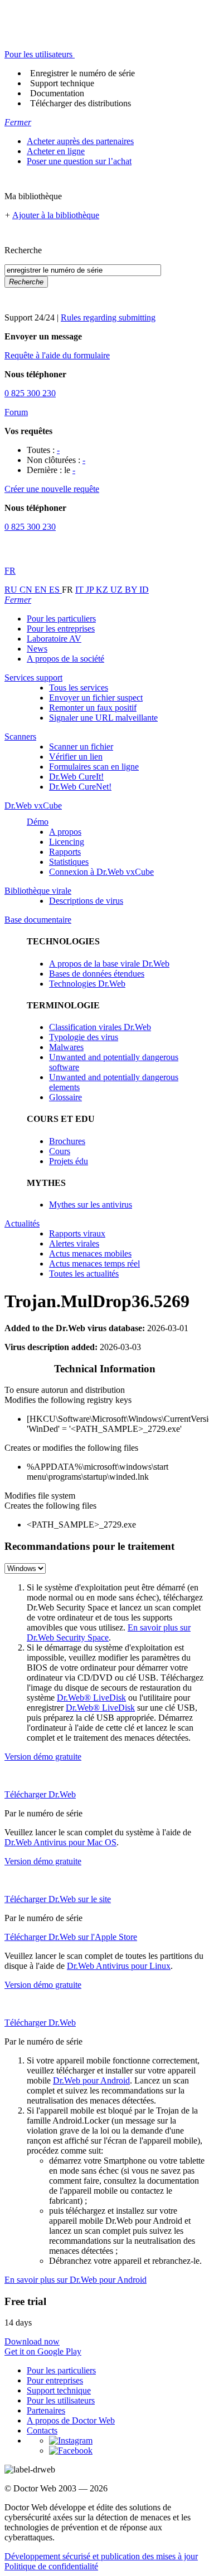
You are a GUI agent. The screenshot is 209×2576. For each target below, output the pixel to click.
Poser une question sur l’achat (79, 161)
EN (42, 590)
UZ (118, 590)
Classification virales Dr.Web (100, 1027)
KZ (103, 590)
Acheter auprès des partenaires (80, 141)
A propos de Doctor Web (71, 2420)
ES (55, 590)
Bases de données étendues (97, 974)
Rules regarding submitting (108, 317)
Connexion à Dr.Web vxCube (101, 872)
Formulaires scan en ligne (94, 767)
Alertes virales (74, 1243)
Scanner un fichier (81, 747)
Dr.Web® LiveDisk (91, 1698)
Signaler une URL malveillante (103, 718)
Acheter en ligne (56, 151)
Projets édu (69, 1161)
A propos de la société (65, 659)
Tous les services (79, 688)
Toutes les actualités (84, 1274)
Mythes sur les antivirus (91, 1205)
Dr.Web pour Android (91, 2080)
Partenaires (46, 2410)
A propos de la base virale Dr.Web (109, 964)
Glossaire (65, 1097)
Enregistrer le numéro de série (82, 73)
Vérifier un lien (76, 757)
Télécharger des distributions (81, 103)
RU (12, 590)
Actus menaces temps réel (94, 1264)
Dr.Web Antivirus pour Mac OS (60, 1842)
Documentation (57, 93)
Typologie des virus (84, 1037)
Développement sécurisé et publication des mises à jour (101, 2556)
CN (27, 590)
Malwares (66, 1047)
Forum (16, 412)
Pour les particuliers (61, 619)
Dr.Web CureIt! (76, 777)
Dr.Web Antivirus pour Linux (119, 1966)
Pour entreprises (55, 2380)
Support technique (62, 83)
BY (132, 590)
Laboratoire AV (54, 639)
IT (81, 590)
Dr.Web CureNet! (80, 787)
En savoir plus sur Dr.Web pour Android (76, 2280)
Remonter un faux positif (93, 708)
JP (91, 590)
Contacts (42, 2430)
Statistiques (69, 862)
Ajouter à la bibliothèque (56, 215)
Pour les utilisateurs (61, 2400)
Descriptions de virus (86, 901)
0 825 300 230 (30, 393)
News (37, 649)
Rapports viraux (77, 1233)
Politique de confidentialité (51, 2566)
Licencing (67, 842)
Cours (60, 1151)
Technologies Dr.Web (87, 984)
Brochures (67, 1141)
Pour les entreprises (61, 629)
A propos (65, 832)
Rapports (65, 852)
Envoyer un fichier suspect (96, 698)
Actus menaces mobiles (90, 1253)
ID (144, 590)
